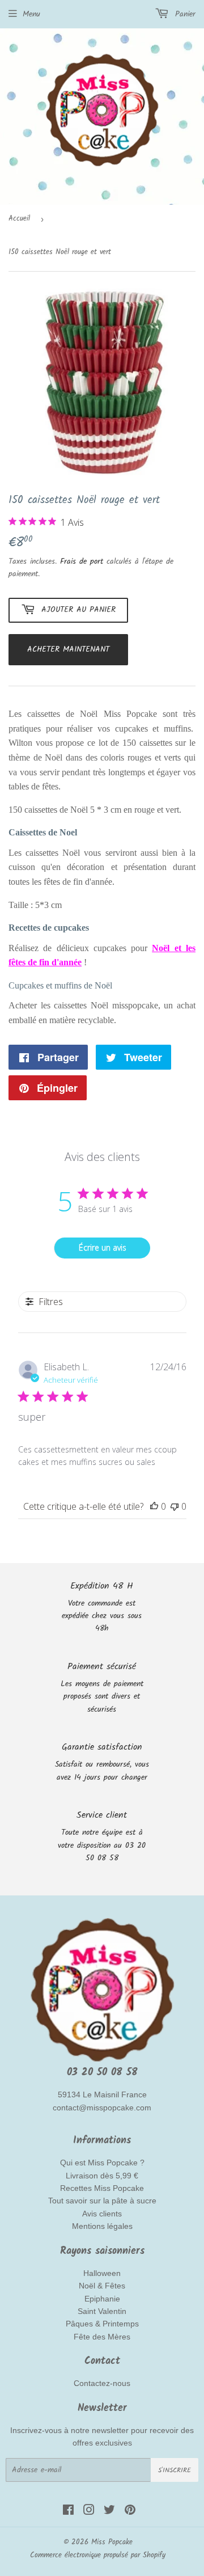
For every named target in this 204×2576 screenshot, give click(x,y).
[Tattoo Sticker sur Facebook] (68, 2512)
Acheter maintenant (68, 649)
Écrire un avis (103, 1247)
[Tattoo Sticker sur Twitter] (109, 2512)
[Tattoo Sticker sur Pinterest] (130, 2512)
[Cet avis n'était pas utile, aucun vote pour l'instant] (175, 1506)
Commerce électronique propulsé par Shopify (98, 2555)
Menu (31, 14)
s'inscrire (175, 2470)
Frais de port (82, 561)
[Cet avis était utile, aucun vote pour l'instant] (154, 1506)
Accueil (19, 219)
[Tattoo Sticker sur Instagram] (89, 2512)
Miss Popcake (112, 2542)
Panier (184, 14)
